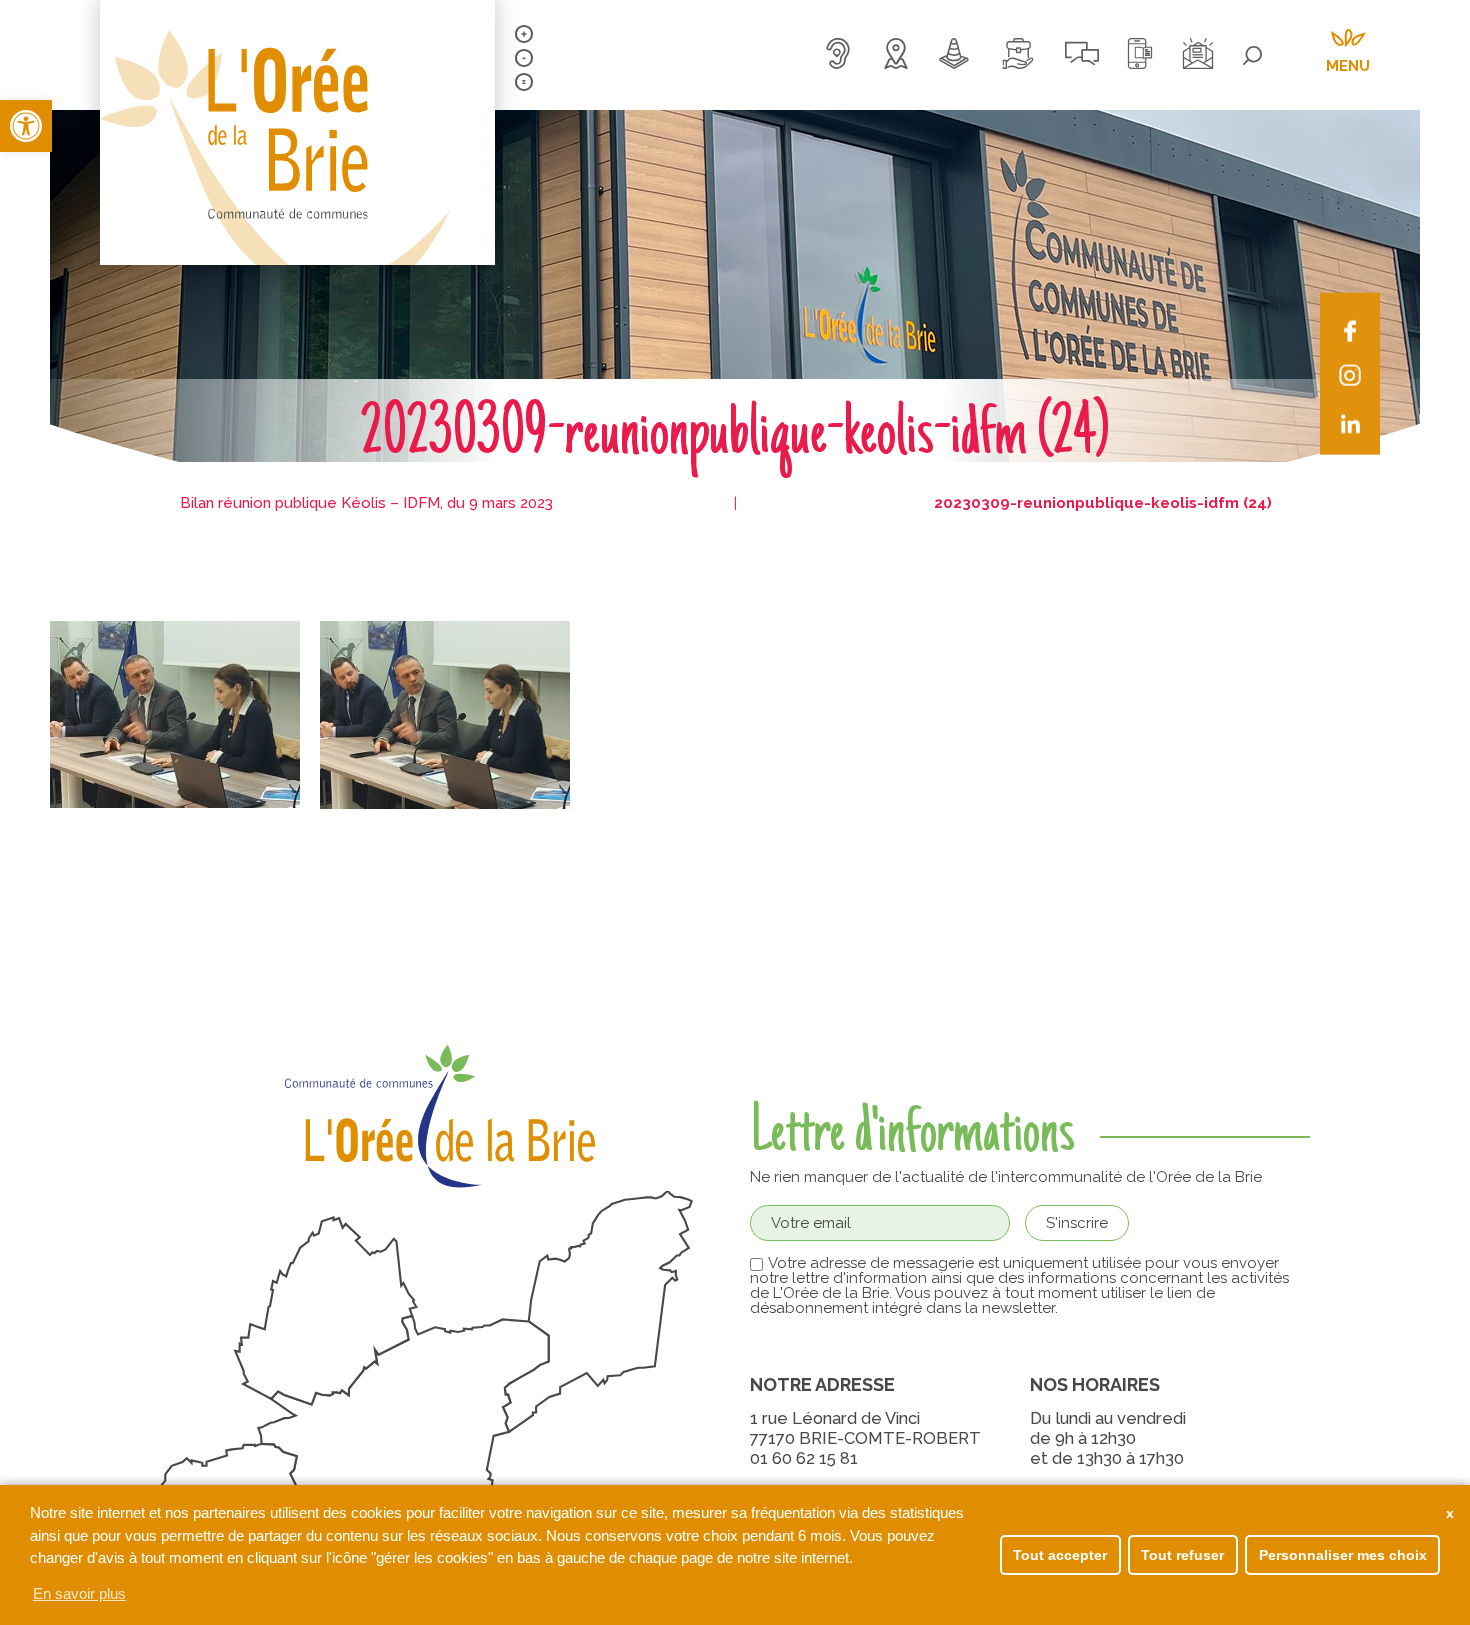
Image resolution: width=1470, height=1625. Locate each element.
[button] (26, 126)
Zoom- (524, 58)
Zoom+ (524, 34)
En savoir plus (79, 1593)
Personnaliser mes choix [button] (1343, 1555)
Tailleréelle (524, 82)
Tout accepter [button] (1060, 1555)
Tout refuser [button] (1182, 1555)
